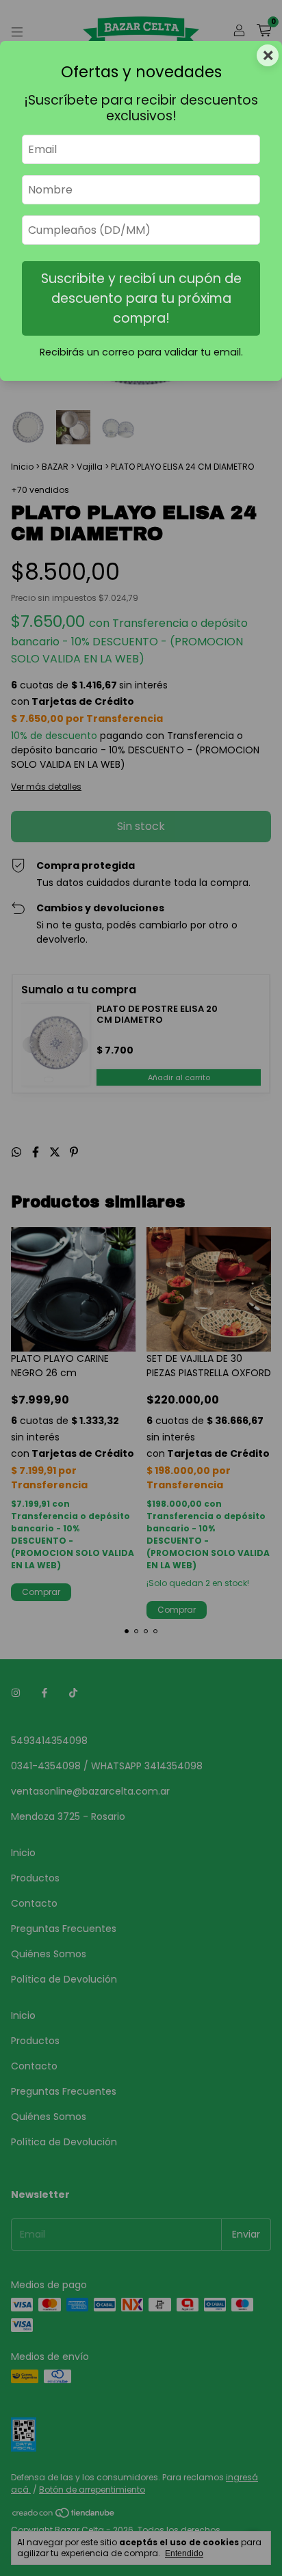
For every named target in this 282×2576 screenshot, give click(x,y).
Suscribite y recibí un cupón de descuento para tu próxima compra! (141, 298)
